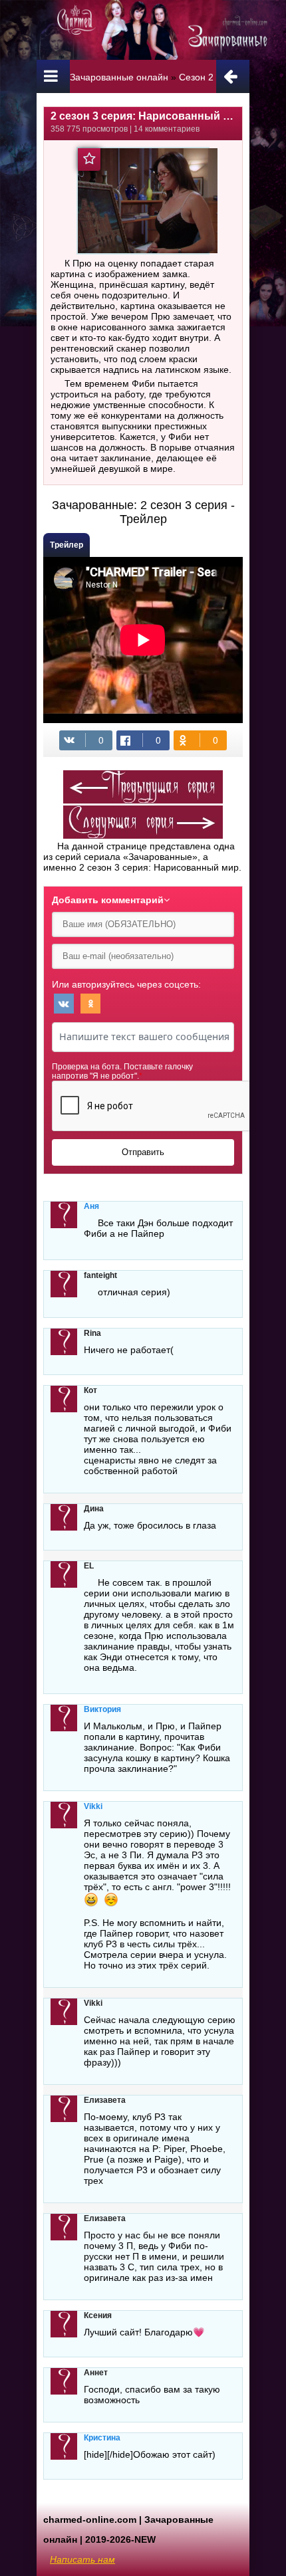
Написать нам (82, 2559)
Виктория (102, 1709)
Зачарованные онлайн (119, 77)
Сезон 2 (196, 77)
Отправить (143, 1152)
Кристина (102, 2438)
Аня (91, 1206)
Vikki (93, 1806)
